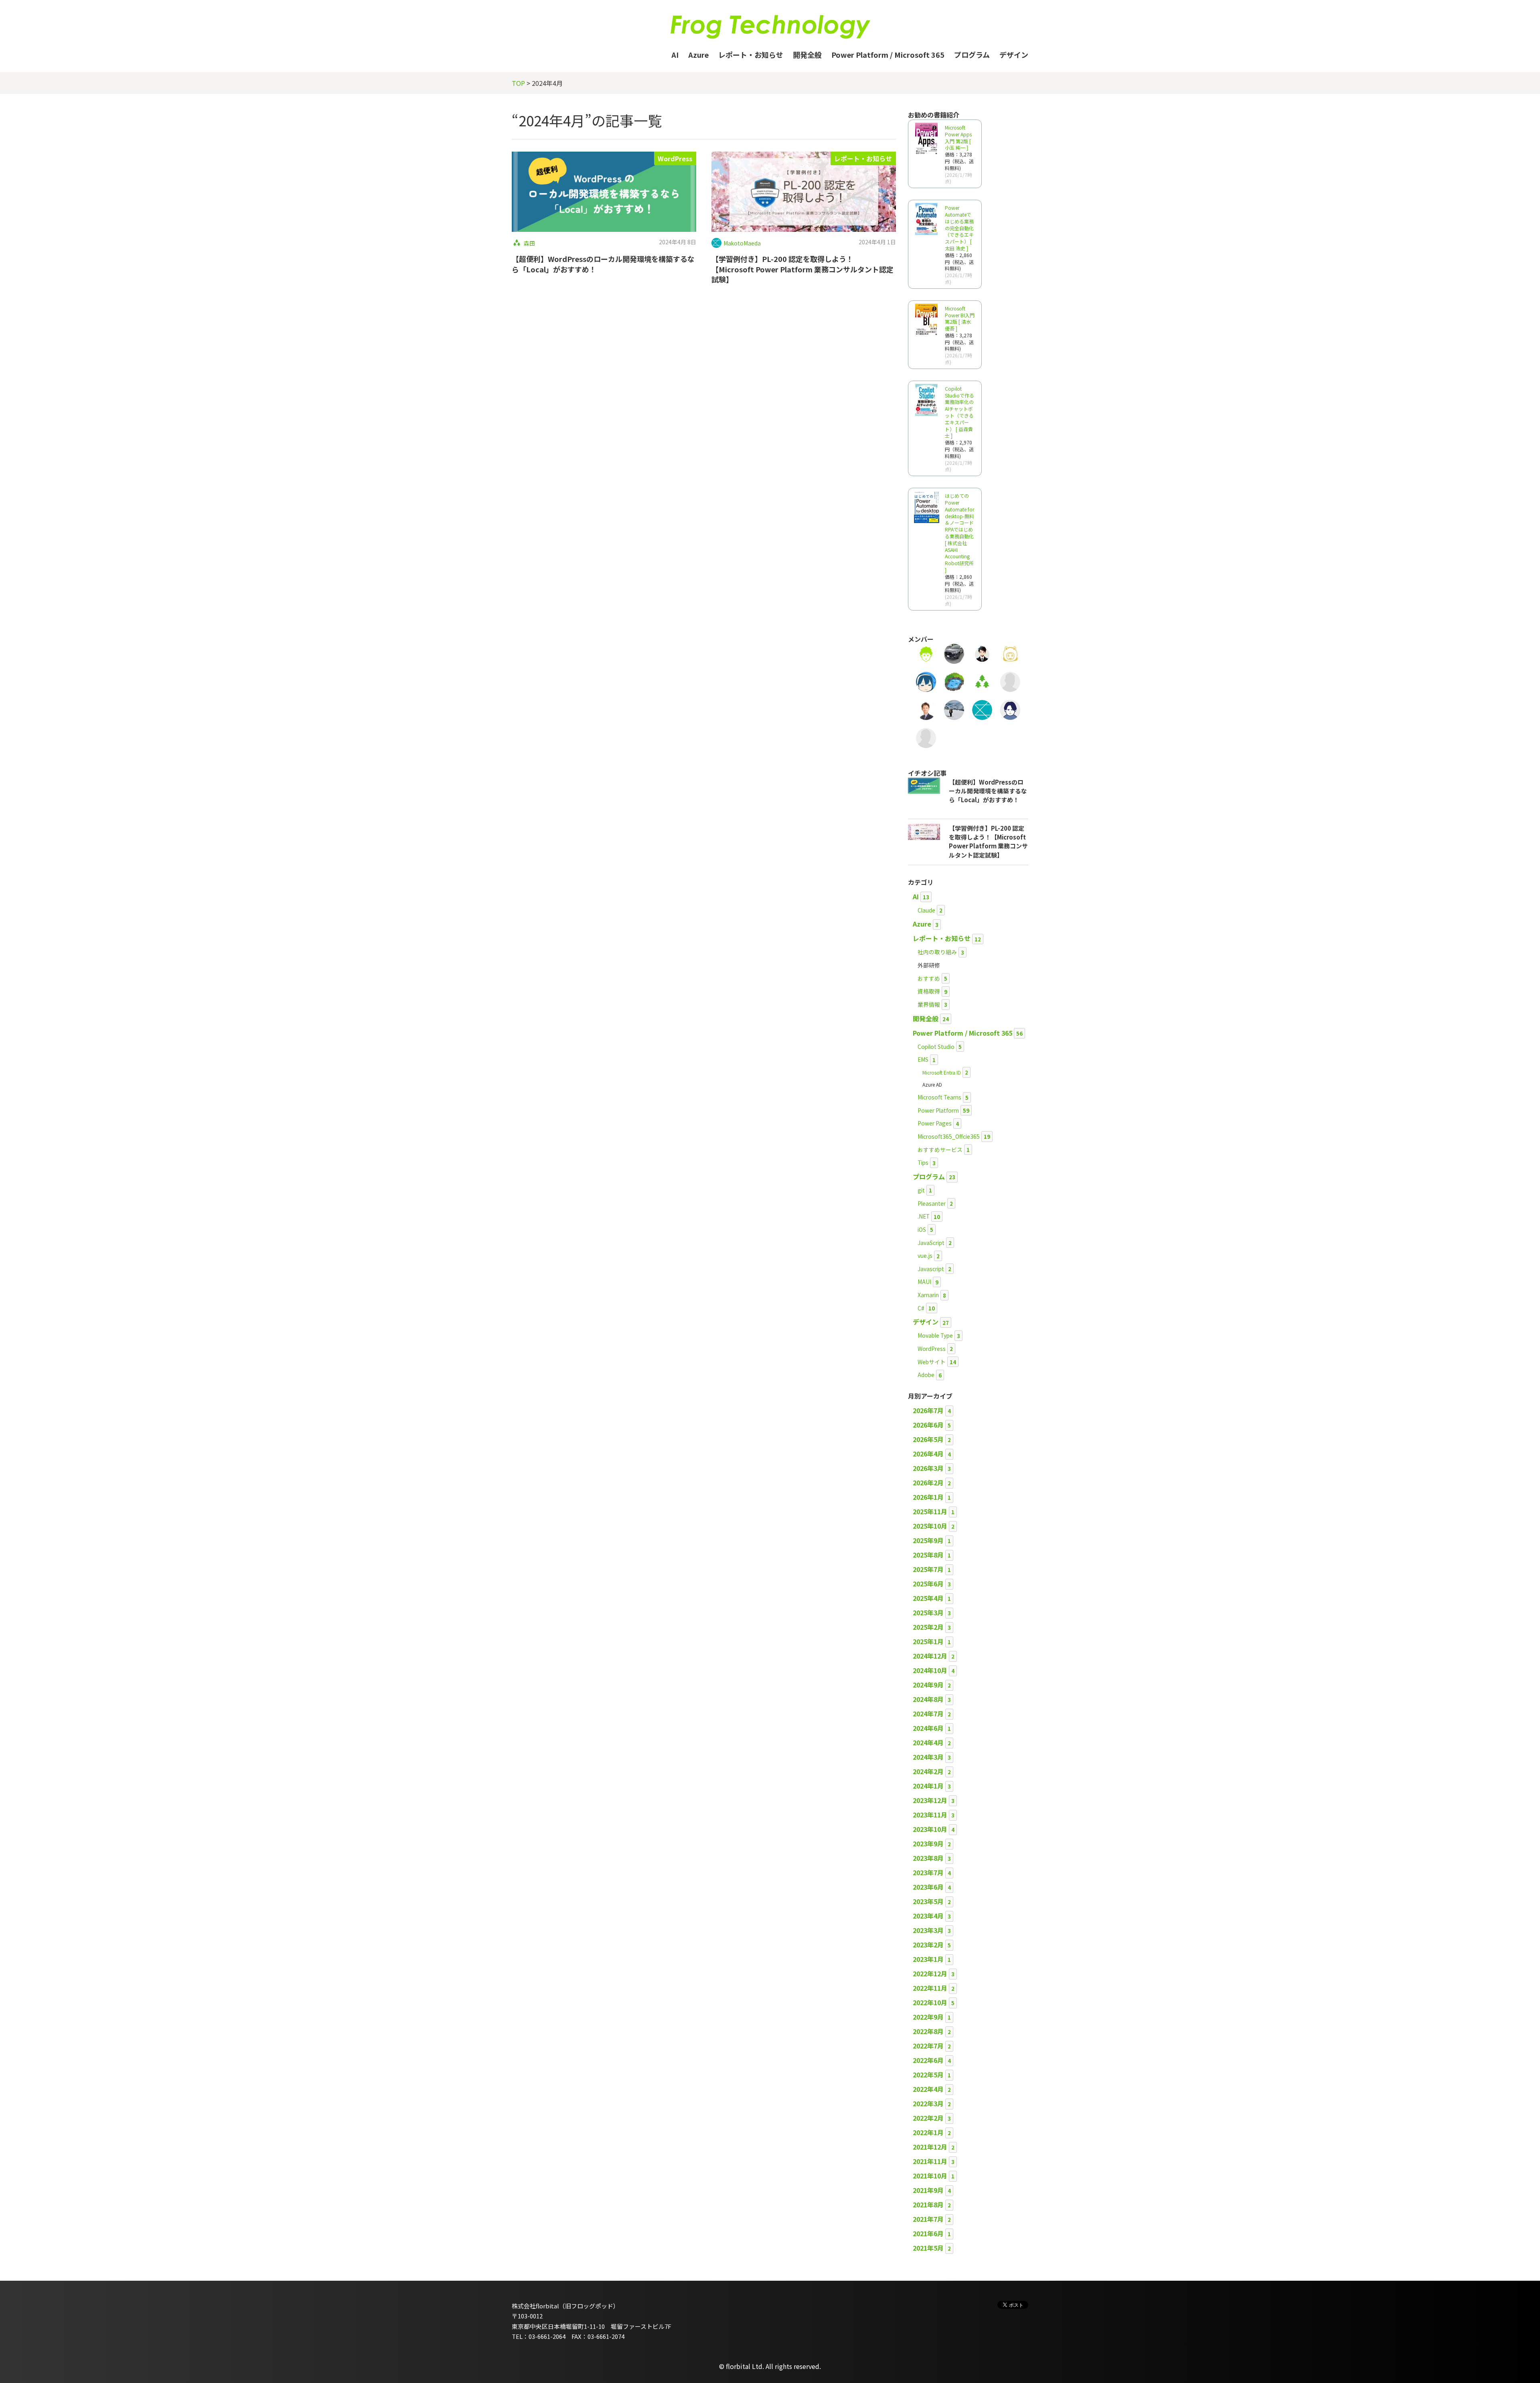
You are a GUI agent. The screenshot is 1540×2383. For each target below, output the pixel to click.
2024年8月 (928, 1699)
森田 (529, 243)
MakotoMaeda (742, 243)
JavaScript (931, 1243)
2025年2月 (928, 1627)
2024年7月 (928, 1714)
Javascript (931, 1269)
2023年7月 (928, 1872)
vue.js (925, 1255)
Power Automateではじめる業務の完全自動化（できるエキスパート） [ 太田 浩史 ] (959, 228)
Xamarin (928, 1295)
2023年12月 (930, 1800)
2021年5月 (928, 2248)
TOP (518, 83)
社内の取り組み (937, 952)
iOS (922, 1229)
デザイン (1014, 55)
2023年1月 (928, 1959)
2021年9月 (928, 2190)
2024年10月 (930, 1670)
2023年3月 (928, 1930)
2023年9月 (928, 1844)
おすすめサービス (940, 1150)
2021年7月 (928, 2219)
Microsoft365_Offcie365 (949, 1136)
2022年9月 (928, 2017)
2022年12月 (930, 1973)
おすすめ (929, 978)
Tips (923, 1162)
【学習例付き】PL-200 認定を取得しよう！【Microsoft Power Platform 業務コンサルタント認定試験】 (802, 269)
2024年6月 (928, 1728)
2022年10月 (930, 2002)
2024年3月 (928, 1757)
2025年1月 (928, 1641)
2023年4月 (928, 1916)
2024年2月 (928, 1771)
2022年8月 (928, 2031)
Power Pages (935, 1123)
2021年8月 (928, 2205)
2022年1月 (928, 2132)
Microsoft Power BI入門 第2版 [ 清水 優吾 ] (960, 318)
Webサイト (932, 1362)
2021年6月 (928, 2233)
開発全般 (807, 55)
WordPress (675, 158)
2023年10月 (930, 1829)
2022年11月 (930, 1988)
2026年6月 (928, 1425)
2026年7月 (928, 1410)
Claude (926, 910)
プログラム (972, 55)
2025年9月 (928, 1540)
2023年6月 (928, 1887)
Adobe (926, 1375)
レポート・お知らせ (751, 55)
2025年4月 (928, 1598)
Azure (698, 55)
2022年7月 (928, 2046)
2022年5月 (928, 2075)
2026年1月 (928, 1497)
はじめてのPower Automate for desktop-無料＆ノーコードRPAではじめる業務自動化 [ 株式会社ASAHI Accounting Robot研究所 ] (959, 533)
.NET (924, 1216)
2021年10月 (930, 2176)
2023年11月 (930, 1815)
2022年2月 (928, 2118)
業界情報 (929, 1004)
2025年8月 (928, 1555)
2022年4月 (928, 2089)
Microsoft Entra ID (942, 1072)
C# (921, 1308)
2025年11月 (930, 1511)
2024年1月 (928, 1786)
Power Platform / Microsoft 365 (888, 55)
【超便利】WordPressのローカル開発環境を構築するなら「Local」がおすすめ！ (603, 264)
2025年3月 (928, 1612)
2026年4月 (928, 1454)
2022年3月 (928, 2103)
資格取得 (929, 991)
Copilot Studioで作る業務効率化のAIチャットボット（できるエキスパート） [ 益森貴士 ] (959, 412)
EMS (923, 1059)
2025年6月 (928, 1584)
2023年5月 (928, 1901)
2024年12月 (930, 1656)
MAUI (924, 1282)
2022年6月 (928, 2060)
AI (675, 55)
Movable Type (935, 1335)
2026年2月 (928, 1483)
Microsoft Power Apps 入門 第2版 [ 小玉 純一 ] (958, 137)
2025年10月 (930, 1526)
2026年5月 (928, 1439)
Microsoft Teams (939, 1097)
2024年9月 (928, 1685)
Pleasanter (932, 1203)
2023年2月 (928, 1945)
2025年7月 (928, 1569)
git (921, 1190)
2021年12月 (930, 2147)
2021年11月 (930, 2161)
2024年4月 (928, 1742)
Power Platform (938, 1110)
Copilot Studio (936, 1046)
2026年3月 (928, 1468)
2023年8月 (928, 1858)
